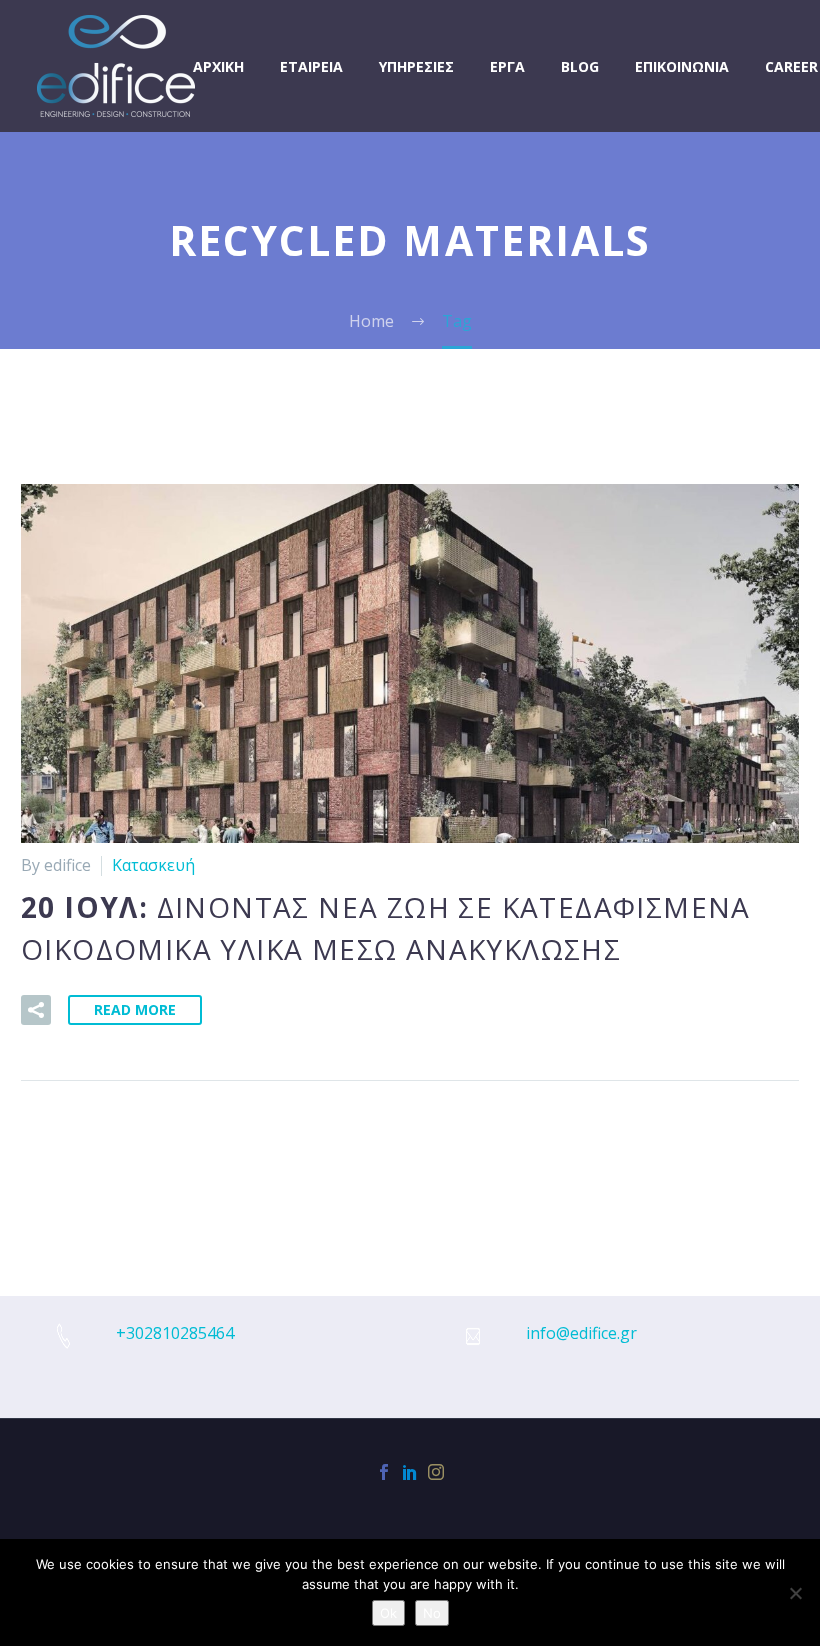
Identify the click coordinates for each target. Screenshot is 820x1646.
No (432, 1613)
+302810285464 (175, 1333)
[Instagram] (436, 1472)
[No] (795, 1593)
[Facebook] (384, 1472)
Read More (135, 1009)
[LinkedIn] (410, 1472)
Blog (580, 66)
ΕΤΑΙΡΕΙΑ (311, 66)
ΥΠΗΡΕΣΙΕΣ (416, 66)
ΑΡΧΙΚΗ (218, 66)
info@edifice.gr (581, 1333)
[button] (36, 1010)
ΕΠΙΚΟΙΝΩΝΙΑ (682, 66)
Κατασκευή (153, 865)
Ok (388, 1613)
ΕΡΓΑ (507, 66)
